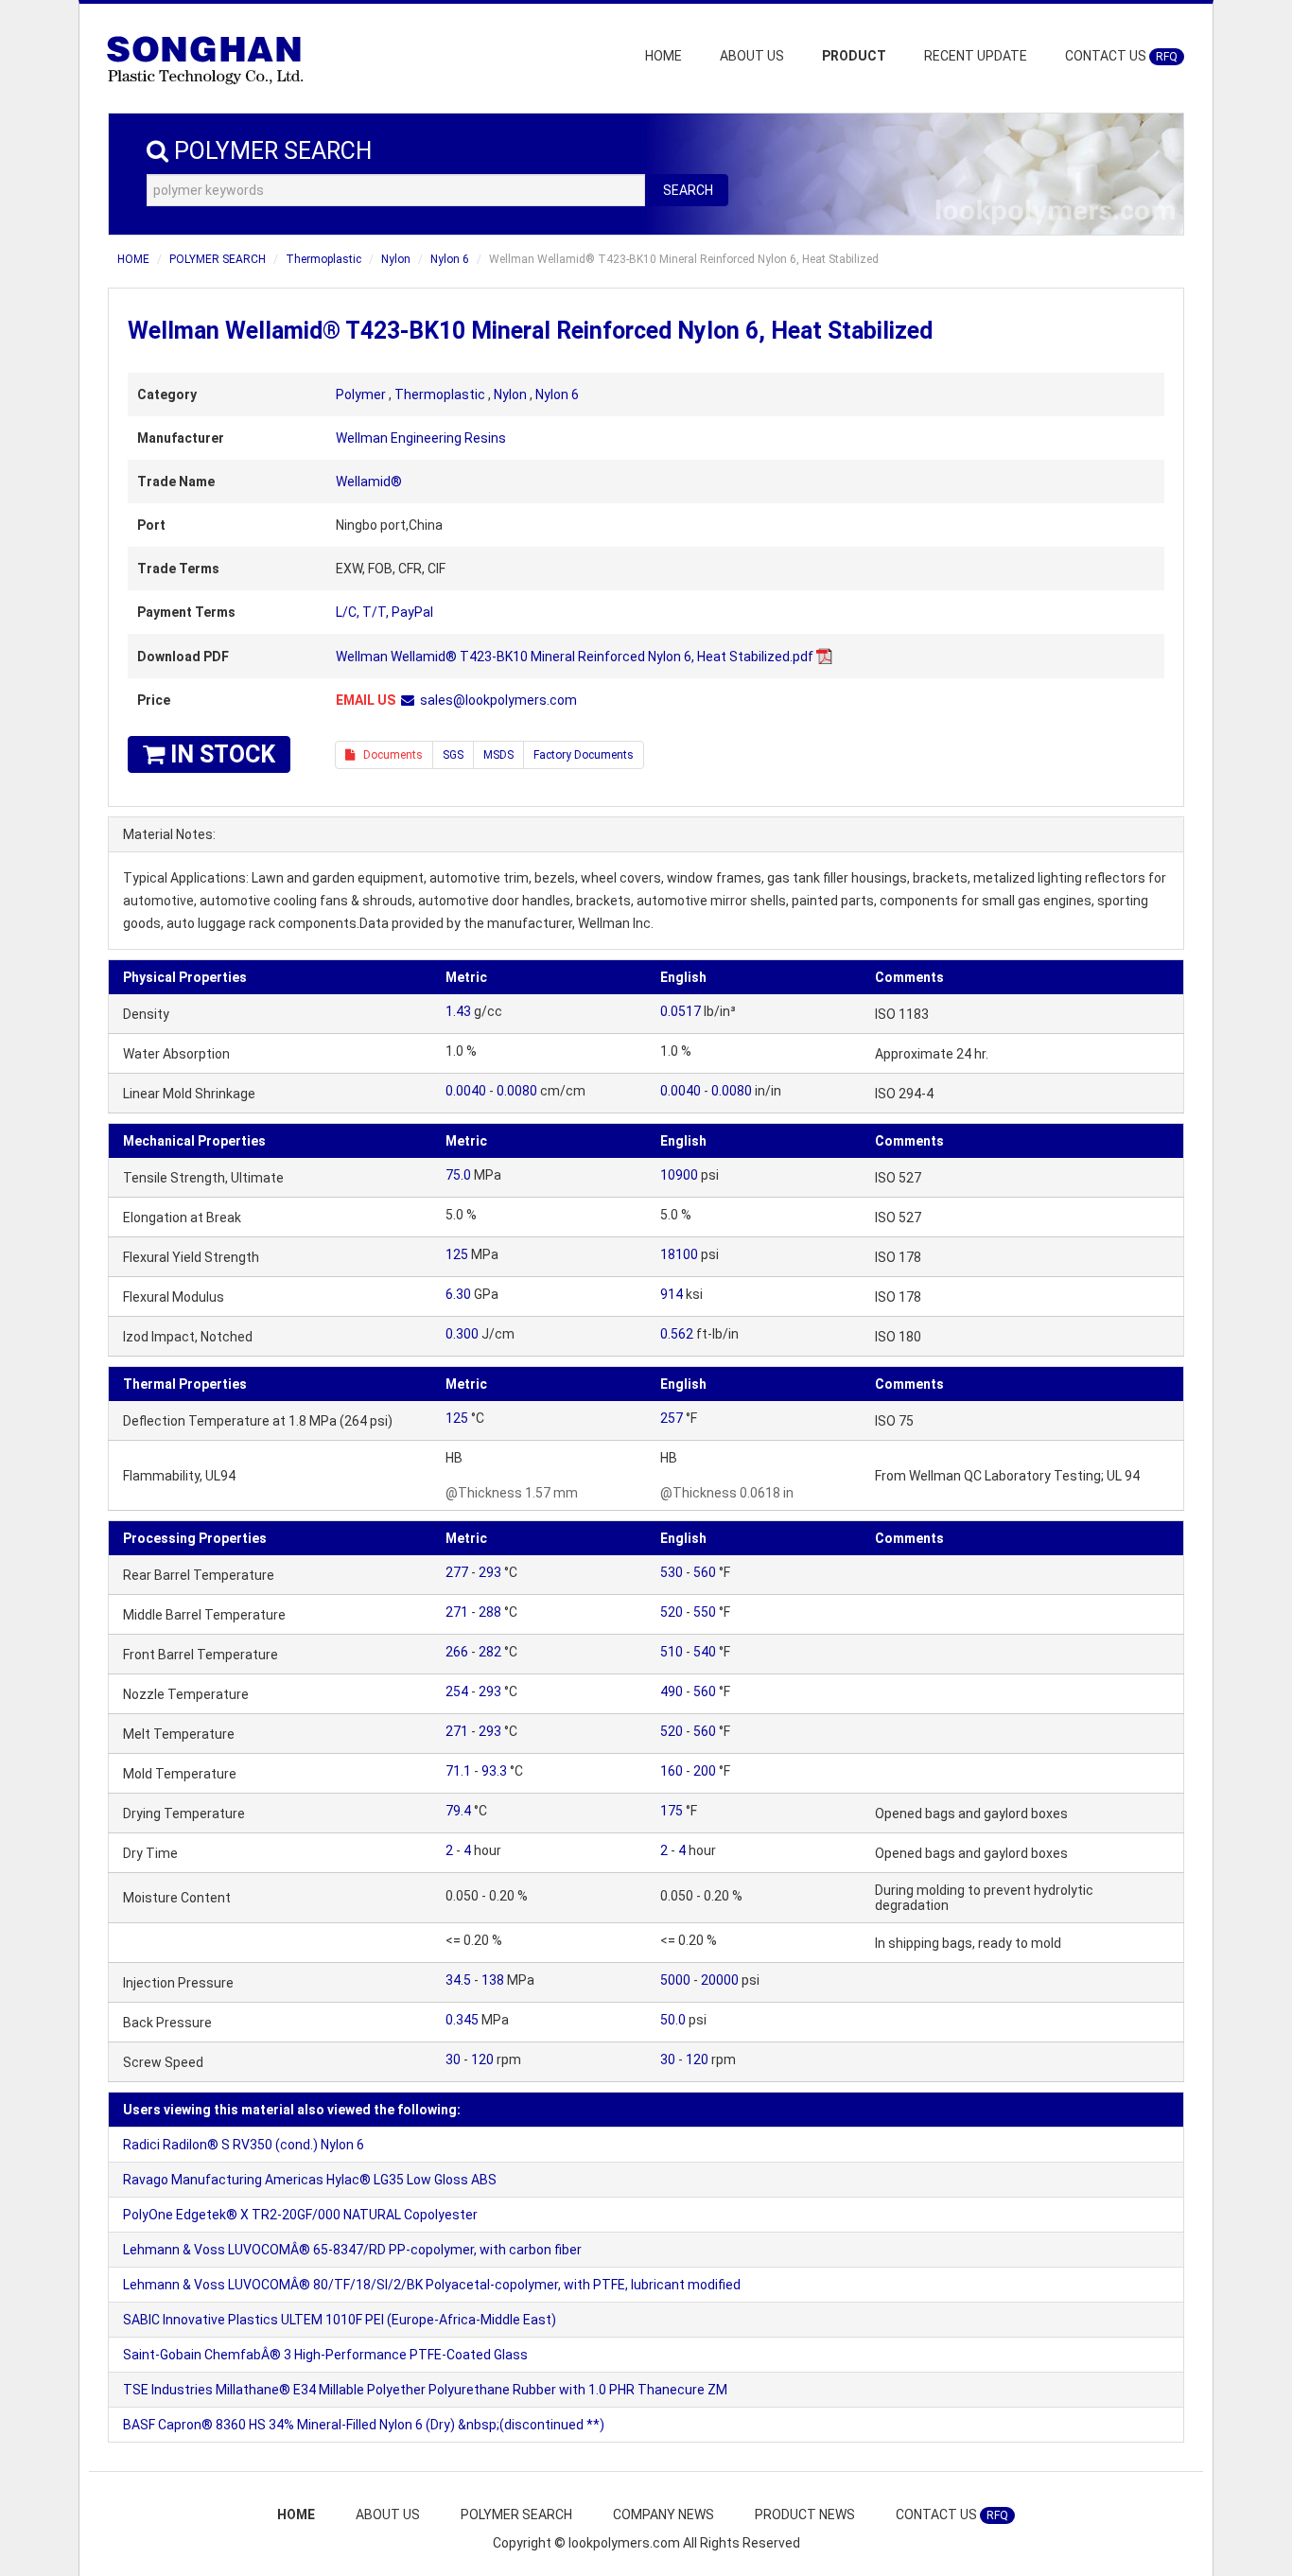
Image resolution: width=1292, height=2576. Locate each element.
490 (672, 1691)
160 (672, 1771)
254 (457, 1691)
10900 (679, 1175)
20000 (720, 1980)
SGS (453, 755)
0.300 (462, 1334)
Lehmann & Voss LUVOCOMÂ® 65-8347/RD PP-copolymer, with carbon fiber (352, 2250)
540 (705, 1652)
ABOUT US (752, 56)
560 (705, 1572)
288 (490, 1612)
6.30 (458, 1294)
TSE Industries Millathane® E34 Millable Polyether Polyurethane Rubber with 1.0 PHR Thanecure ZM (425, 2390)
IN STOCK (220, 754)
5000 (675, 1980)
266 (457, 1652)
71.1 (458, 1771)
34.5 (458, 1980)
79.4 (458, 1811)
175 (672, 1811)
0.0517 (681, 1011)
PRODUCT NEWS (805, 2515)
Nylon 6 (450, 259)
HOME (663, 56)
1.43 (458, 1011)
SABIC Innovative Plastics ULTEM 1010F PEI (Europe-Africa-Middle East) (340, 2320)
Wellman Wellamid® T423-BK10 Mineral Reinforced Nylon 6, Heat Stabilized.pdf (575, 657)
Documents (389, 755)
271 (457, 1612)
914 (672, 1294)
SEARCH (688, 190)
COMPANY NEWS (663, 2515)
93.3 (494, 1771)
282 (490, 1652)
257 (672, 1418)
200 (705, 1771)
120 (482, 2059)
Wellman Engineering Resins (421, 438)
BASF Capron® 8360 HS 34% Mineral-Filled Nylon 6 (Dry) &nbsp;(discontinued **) (364, 2425)
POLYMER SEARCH (218, 259)
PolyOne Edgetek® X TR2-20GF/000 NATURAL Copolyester (300, 2215)
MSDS (498, 755)
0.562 (677, 1334)
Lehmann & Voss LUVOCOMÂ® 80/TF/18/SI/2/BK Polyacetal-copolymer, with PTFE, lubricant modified (432, 2285)
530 (672, 1572)
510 (672, 1652)
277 (457, 1572)
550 (705, 1612)
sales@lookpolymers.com (498, 700)
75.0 (458, 1175)
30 (453, 2059)
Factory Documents (584, 755)
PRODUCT (854, 56)
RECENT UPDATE (976, 56)
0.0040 (466, 1091)
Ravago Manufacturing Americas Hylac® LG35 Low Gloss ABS (310, 2180)
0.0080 (517, 1091)
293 (490, 1572)
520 (672, 1612)
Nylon (396, 259)
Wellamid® (369, 482)
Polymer (361, 394)
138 (493, 1980)
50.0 (673, 2020)
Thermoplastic (323, 259)
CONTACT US (1121, 56)
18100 (679, 1254)
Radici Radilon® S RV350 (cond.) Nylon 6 (244, 2145)
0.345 (462, 2020)
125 (457, 1254)
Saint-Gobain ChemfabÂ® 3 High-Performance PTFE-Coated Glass (325, 2355)
